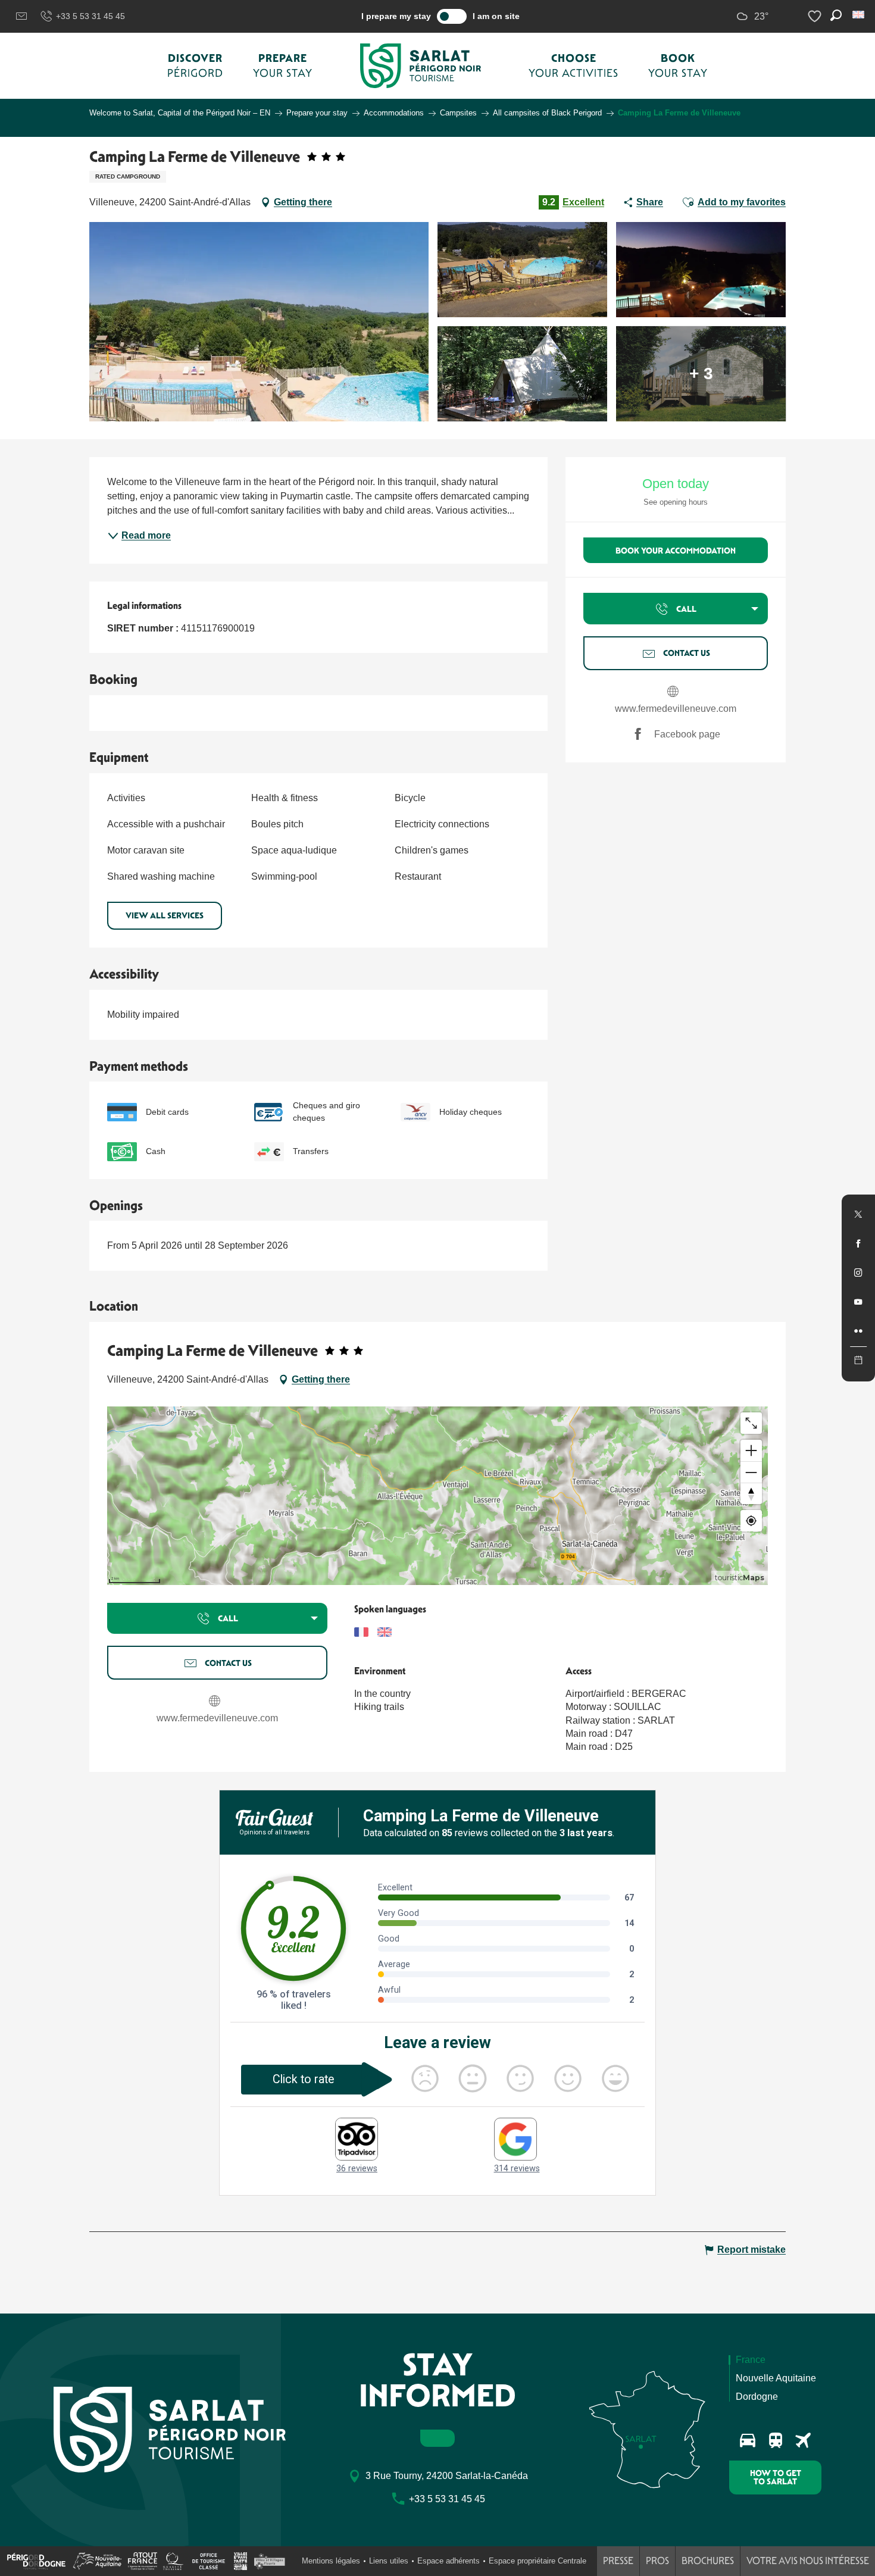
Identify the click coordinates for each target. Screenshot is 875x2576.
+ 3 (701, 373)
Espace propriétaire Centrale (537, 2561)
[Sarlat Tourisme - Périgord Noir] (421, 66)
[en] (859, 15)
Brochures (708, 2561)
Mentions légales (331, 2561)
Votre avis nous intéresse (808, 2561)
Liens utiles (389, 2561)
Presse (618, 2561)
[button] (859, 15)
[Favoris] (816, 16)
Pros (657, 2561)
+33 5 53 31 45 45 (90, 16)
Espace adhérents (449, 2561)
